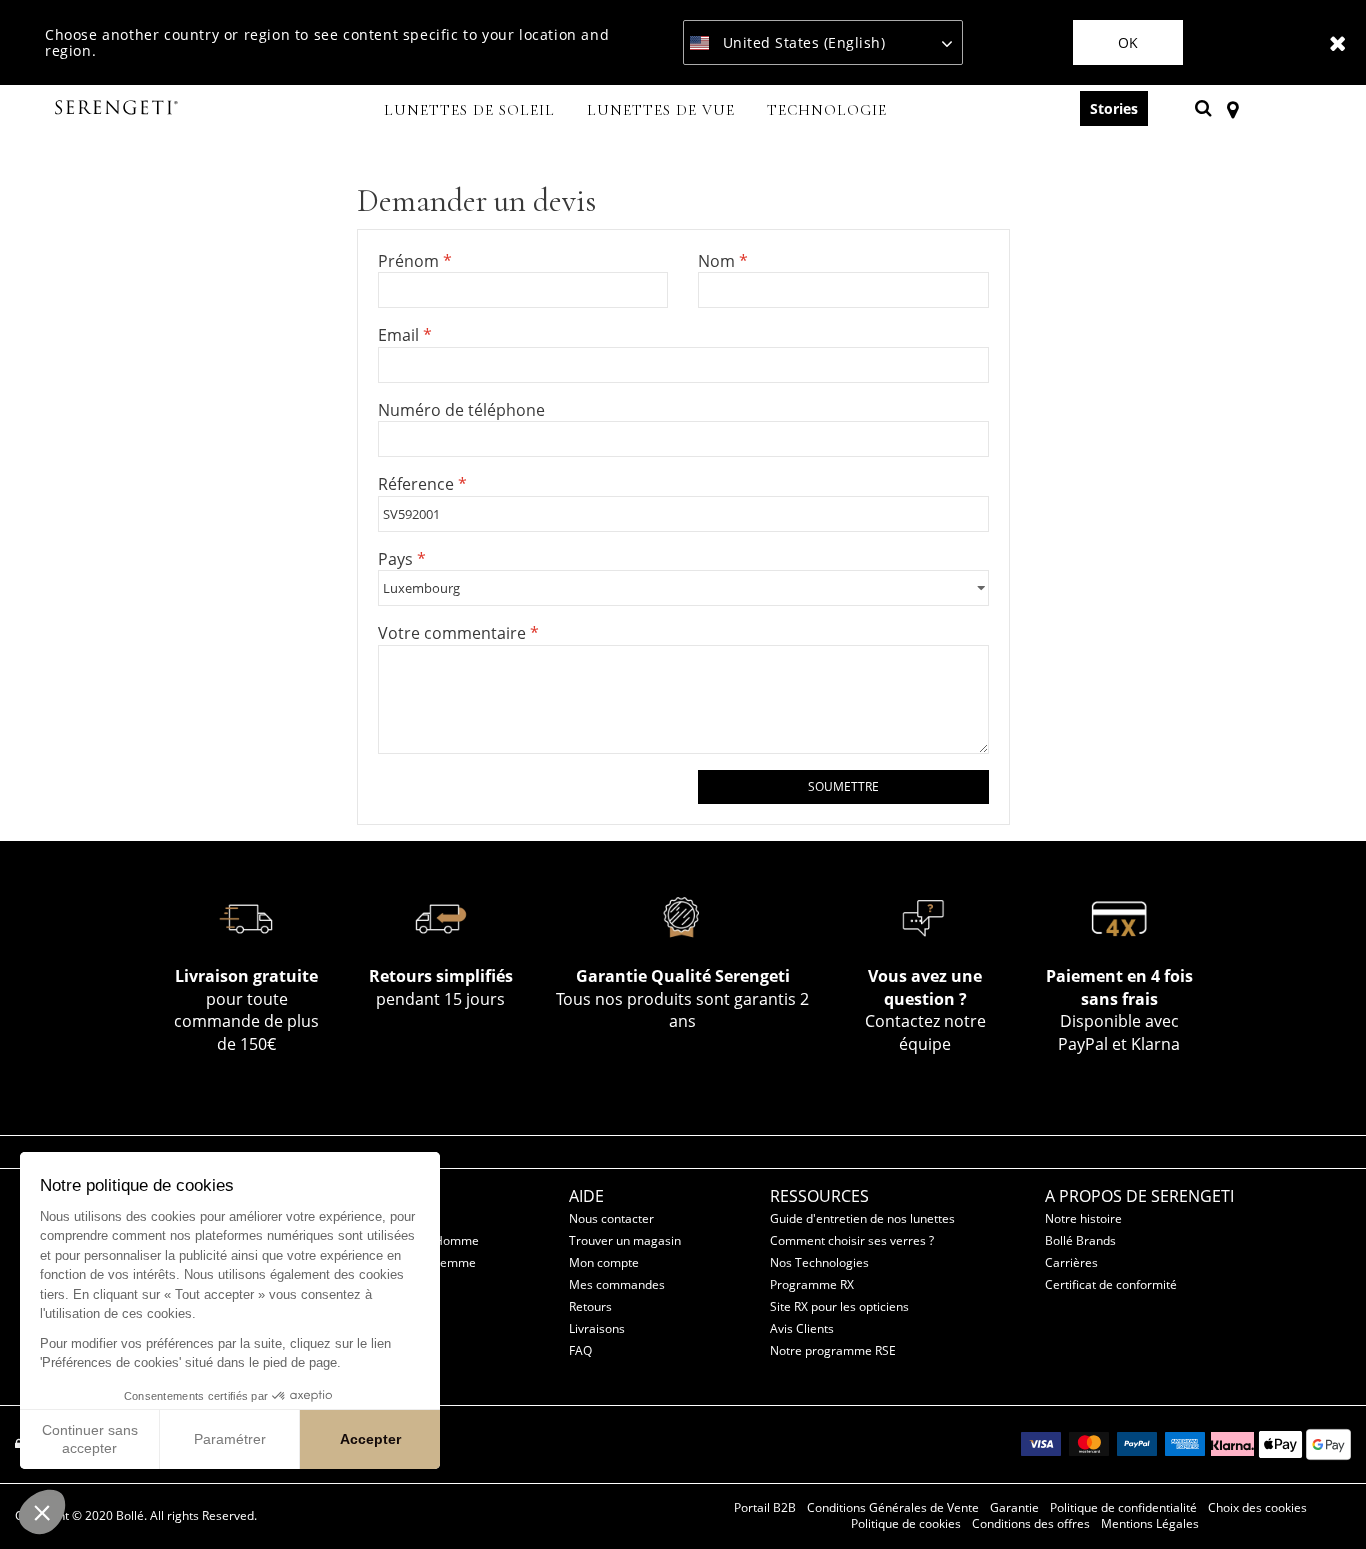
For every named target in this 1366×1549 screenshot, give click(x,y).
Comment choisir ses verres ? (852, 1240)
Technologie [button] (827, 110)
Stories (1114, 108)
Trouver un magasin (625, 1240)
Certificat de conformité (1111, 1284)
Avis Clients (802, 1328)
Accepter (370, 1439)
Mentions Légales (1150, 1524)
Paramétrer (230, 1439)
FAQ (580, 1350)
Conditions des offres (1031, 1524)
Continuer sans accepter (90, 1439)
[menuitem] (469, 112)
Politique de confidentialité (1123, 1508)
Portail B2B (765, 1508)
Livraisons (597, 1328)
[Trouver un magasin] (1232, 108)
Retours (590, 1306)
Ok (1128, 42)
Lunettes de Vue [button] (661, 110)
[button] (42, 1512)
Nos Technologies (819, 1262)
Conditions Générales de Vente (893, 1508)
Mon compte (604, 1262)
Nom (718, 261)
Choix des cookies (1257, 1508)
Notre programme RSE (833, 1350)
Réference (418, 484)
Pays (397, 559)
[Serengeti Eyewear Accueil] (119, 108)
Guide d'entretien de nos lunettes (862, 1218)
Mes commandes (617, 1284)
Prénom (410, 261)
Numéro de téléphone (461, 410)
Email (400, 335)
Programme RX (812, 1284)
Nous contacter (611, 1218)
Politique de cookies (906, 1524)
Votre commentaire (454, 633)
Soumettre (843, 786)
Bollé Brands (1080, 1240)
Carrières (1071, 1262)
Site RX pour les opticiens (839, 1306)
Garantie (1014, 1508)
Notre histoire (1083, 1218)
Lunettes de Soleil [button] (469, 110)
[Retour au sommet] (1320, 1498)
